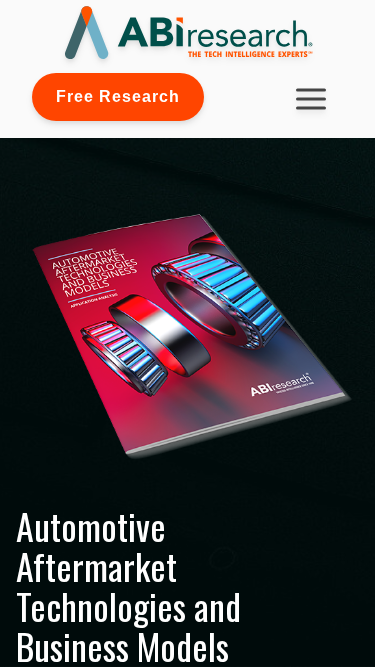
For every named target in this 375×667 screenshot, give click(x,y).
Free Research (118, 96)
